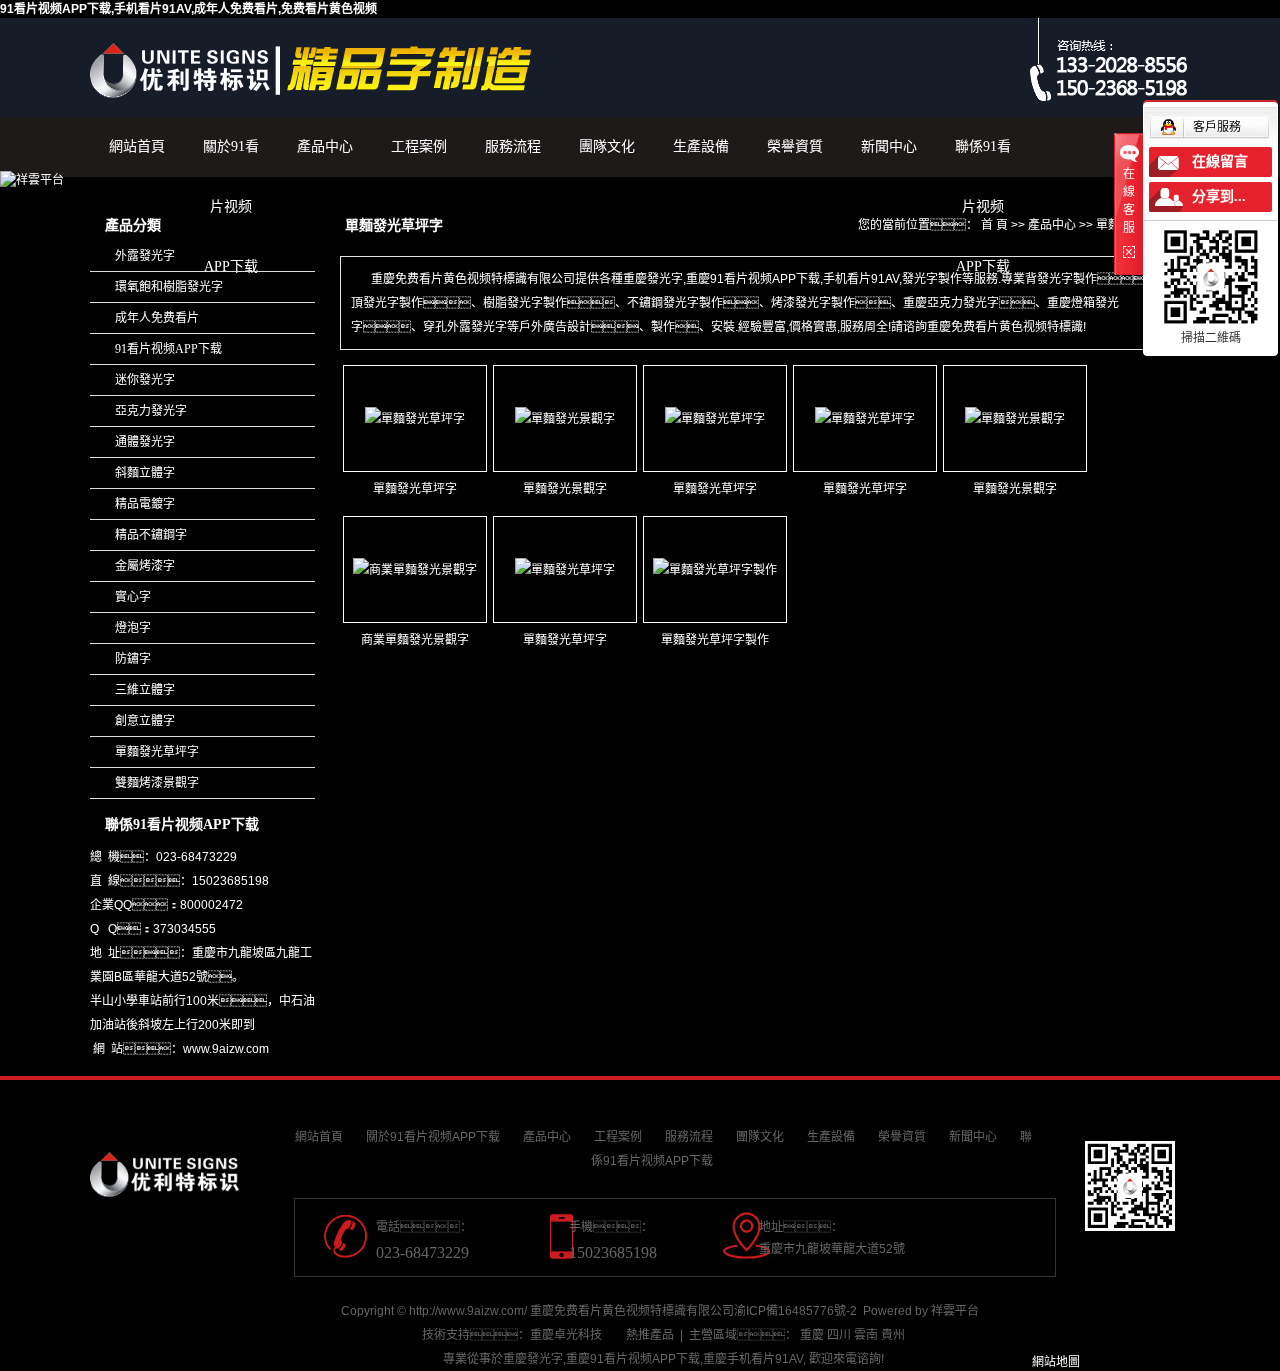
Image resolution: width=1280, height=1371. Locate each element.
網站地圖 (1056, 1362)
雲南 (866, 1335)
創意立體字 (145, 721)
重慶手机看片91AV (753, 1359)
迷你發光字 (145, 380)
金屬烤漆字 (145, 566)
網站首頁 (137, 146)
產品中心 (325, 146)
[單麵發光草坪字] (415, 418)
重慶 (812, 1335)
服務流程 (513, 146)
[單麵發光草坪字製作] (715, 569)
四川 (839, 1335)
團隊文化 (607, 146)
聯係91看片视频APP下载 (983, 158)
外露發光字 (145, 256)
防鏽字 (133, 659)
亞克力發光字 (151, 411)
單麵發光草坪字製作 (715, 640)
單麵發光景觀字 (565, 489)
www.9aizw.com (226, 1049)
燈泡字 (133, 628)
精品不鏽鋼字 (151, 535)
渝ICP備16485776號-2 (795, 1311)
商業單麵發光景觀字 (415, 640)
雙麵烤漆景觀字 (157, 783)
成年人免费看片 (157, 318)
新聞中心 (889, 146)
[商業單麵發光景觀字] (415, 569)
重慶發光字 (533, 1359)
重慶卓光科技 (566, 1335)
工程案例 (419, 146)
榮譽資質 (795, 146)
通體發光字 (145, 442)
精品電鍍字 (145, 504)
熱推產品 (650, 1335)
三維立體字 (145, 690)
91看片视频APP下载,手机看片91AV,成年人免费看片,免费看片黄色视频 (188, 9)
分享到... (1219, 196)
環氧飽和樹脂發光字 (169, 287)
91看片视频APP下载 (168, 349)
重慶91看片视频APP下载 (633, 1359)
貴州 (893, 1335)
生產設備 (701, 146)
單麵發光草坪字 (157, 752)
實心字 (133, 597)
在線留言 (1220, 161)
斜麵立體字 (145, 473)
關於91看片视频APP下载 (231, 158)
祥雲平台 (955, 1311)
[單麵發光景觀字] (565, 418)
